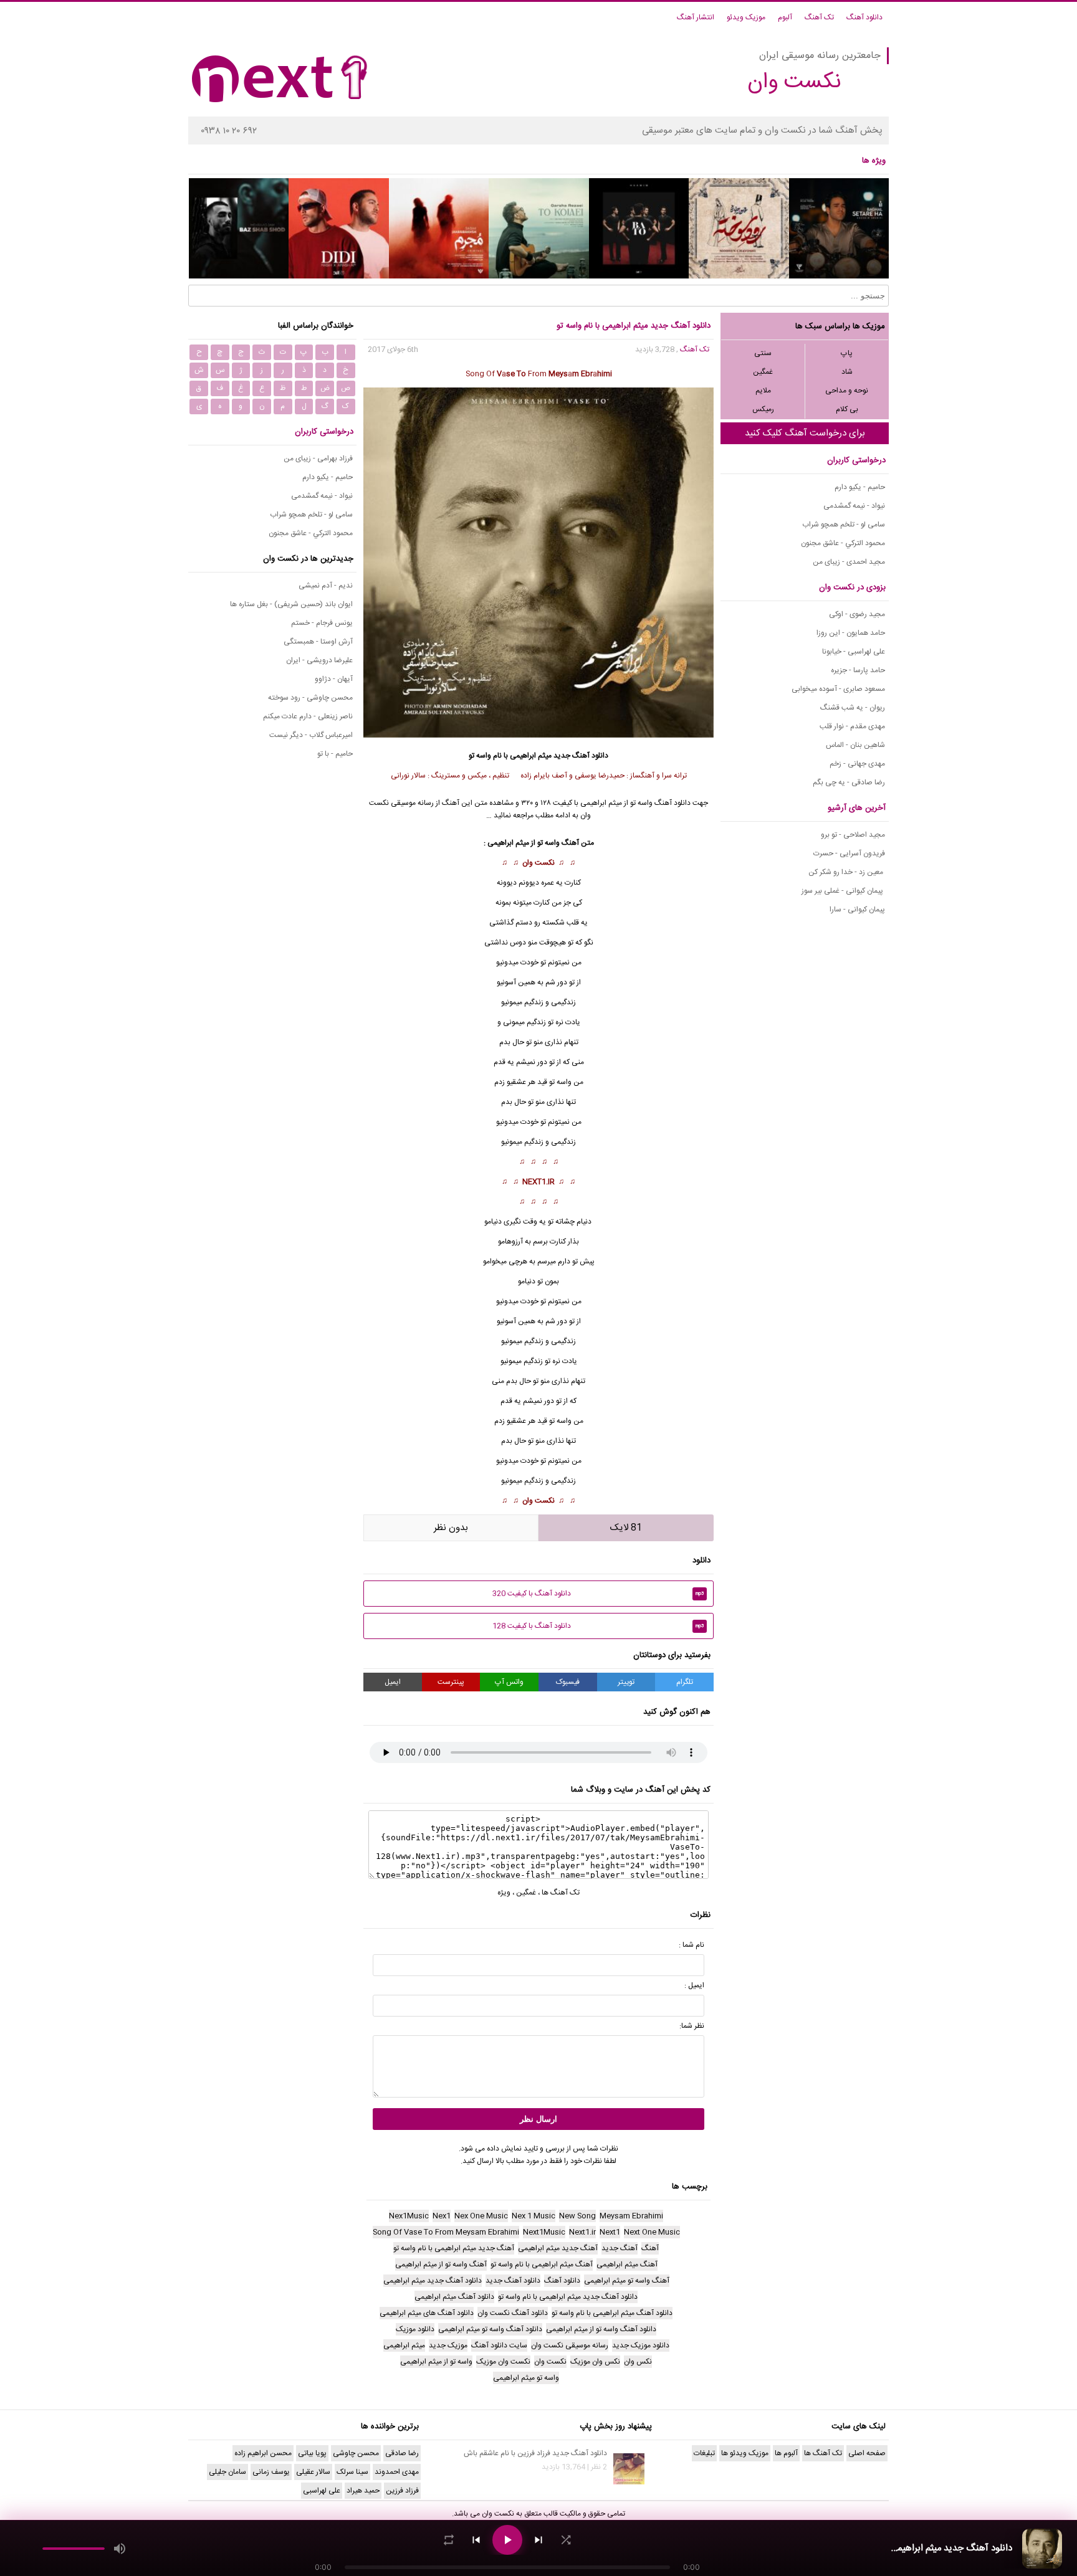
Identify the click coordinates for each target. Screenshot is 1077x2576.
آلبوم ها (786, 2453)
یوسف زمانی (271, 2472)
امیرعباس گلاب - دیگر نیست (311, 735)
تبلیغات (704, 2453)
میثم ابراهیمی (531, 756)
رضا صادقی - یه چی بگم (849, 782)
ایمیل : (694, 1985)
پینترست (451, 1682)
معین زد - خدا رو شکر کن (847, 872)
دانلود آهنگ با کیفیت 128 (598, 1626)
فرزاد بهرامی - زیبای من (318, 459)
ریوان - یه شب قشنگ (853, 708)
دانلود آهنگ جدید (581, 756)
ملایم (763, 391)
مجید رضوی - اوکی (857, 614)
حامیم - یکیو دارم (860, 487)
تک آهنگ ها (561, 1893)
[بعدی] (538, 2540)
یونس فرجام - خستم (322, 623)
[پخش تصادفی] (566, 2540)
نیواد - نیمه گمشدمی (854, 506)
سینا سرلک (352, 2472)
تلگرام (685, 1682)
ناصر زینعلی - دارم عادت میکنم (308, 716)
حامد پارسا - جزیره (858, 670)
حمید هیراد (363, 2491)
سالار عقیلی (313, 2472)
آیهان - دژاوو (334, 679)
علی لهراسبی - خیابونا (854, 652)
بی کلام (847, 409)
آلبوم (785, 17)
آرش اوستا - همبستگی (318, 642)
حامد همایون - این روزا (851, 633)
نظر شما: (692, 2026)
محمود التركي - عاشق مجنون (843, 543)
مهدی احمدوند (397, 2472)
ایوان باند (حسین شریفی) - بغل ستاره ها (291, 604)
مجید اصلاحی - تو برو (853, 835)
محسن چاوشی (356, 2453)
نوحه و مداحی (847, 391)
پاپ (847, 353)
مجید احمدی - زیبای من (849, 562)
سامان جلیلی (227, 2472)
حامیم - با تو (335, 754)
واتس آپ (509, 1682)
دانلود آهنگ (864, 17)
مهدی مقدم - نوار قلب (852, 726)
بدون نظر (451, 1528)
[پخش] (507, 2540)
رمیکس (763, 409)
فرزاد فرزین (402, 2491)
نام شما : (692, 1945)
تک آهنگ (819, 17)
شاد (847, 372)
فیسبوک (568, 1682)
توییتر (626, 1682)
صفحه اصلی (867, 2453)
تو (552, 1082)
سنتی (763, 353)
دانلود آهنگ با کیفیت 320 (598, 1594)
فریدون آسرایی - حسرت (849, 853)
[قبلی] (476, 2540)
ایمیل (393, 1682)
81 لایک (626, 1528)
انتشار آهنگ (696, 17)
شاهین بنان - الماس (855, 745)
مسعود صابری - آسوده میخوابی (838, 689)
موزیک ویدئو (746, 17)
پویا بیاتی (312, 2453)
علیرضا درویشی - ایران (319, 660)
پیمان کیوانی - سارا (857, 910)
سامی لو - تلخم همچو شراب (844, 525)
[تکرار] (449, 2540)
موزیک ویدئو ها (745, 2453)
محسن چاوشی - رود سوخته (310, 698)
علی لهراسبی (322, 2491)
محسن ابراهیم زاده (263, 2453)
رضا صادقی (402, 2453)
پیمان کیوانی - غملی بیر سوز (843, 891)
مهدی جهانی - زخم (857, 764)
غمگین (763, 372)
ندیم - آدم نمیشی (326, 586)
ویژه (504, 1893)
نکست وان (538, 863)
